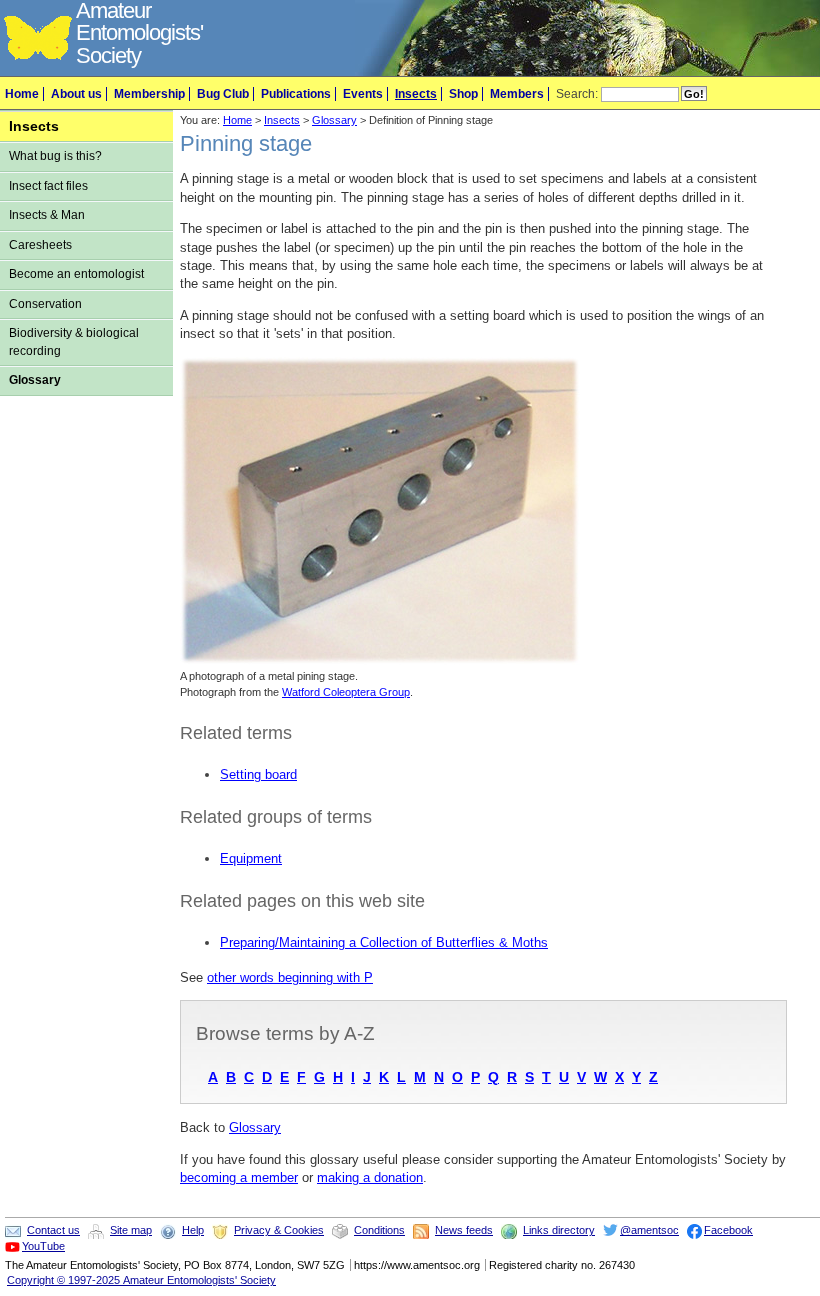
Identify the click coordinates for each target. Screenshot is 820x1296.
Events (363, 94)
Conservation (45, 304)
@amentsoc (649, 1230)
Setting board (258, 774)
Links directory (559, 1230)
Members (517, 94)
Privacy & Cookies (279, 1230)
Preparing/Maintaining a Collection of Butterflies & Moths (384, 942)
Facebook (728, 1230)
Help (193, 1230)
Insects (416, 94)
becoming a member (239, 1177)
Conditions (379, 1230)
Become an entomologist (76, 274)
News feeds (464, 1230)
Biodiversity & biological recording (74, 341)
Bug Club (223, 94)
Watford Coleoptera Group (346, 692)
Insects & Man (47, 215)
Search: (577, 94)
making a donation (370, 1177)
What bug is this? (55, 156)
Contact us (53, 1230)
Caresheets (40, 245)
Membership (149, 94)
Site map (131, 1230)
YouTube (43, 1246)
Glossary (35, 380)
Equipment (251, 858)
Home (22, 94)
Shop (463, 94)
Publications (296, 94)
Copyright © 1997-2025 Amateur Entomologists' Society (141, 1280)
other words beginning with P (290, 977)
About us (76, 94)
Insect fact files (48, 186)
